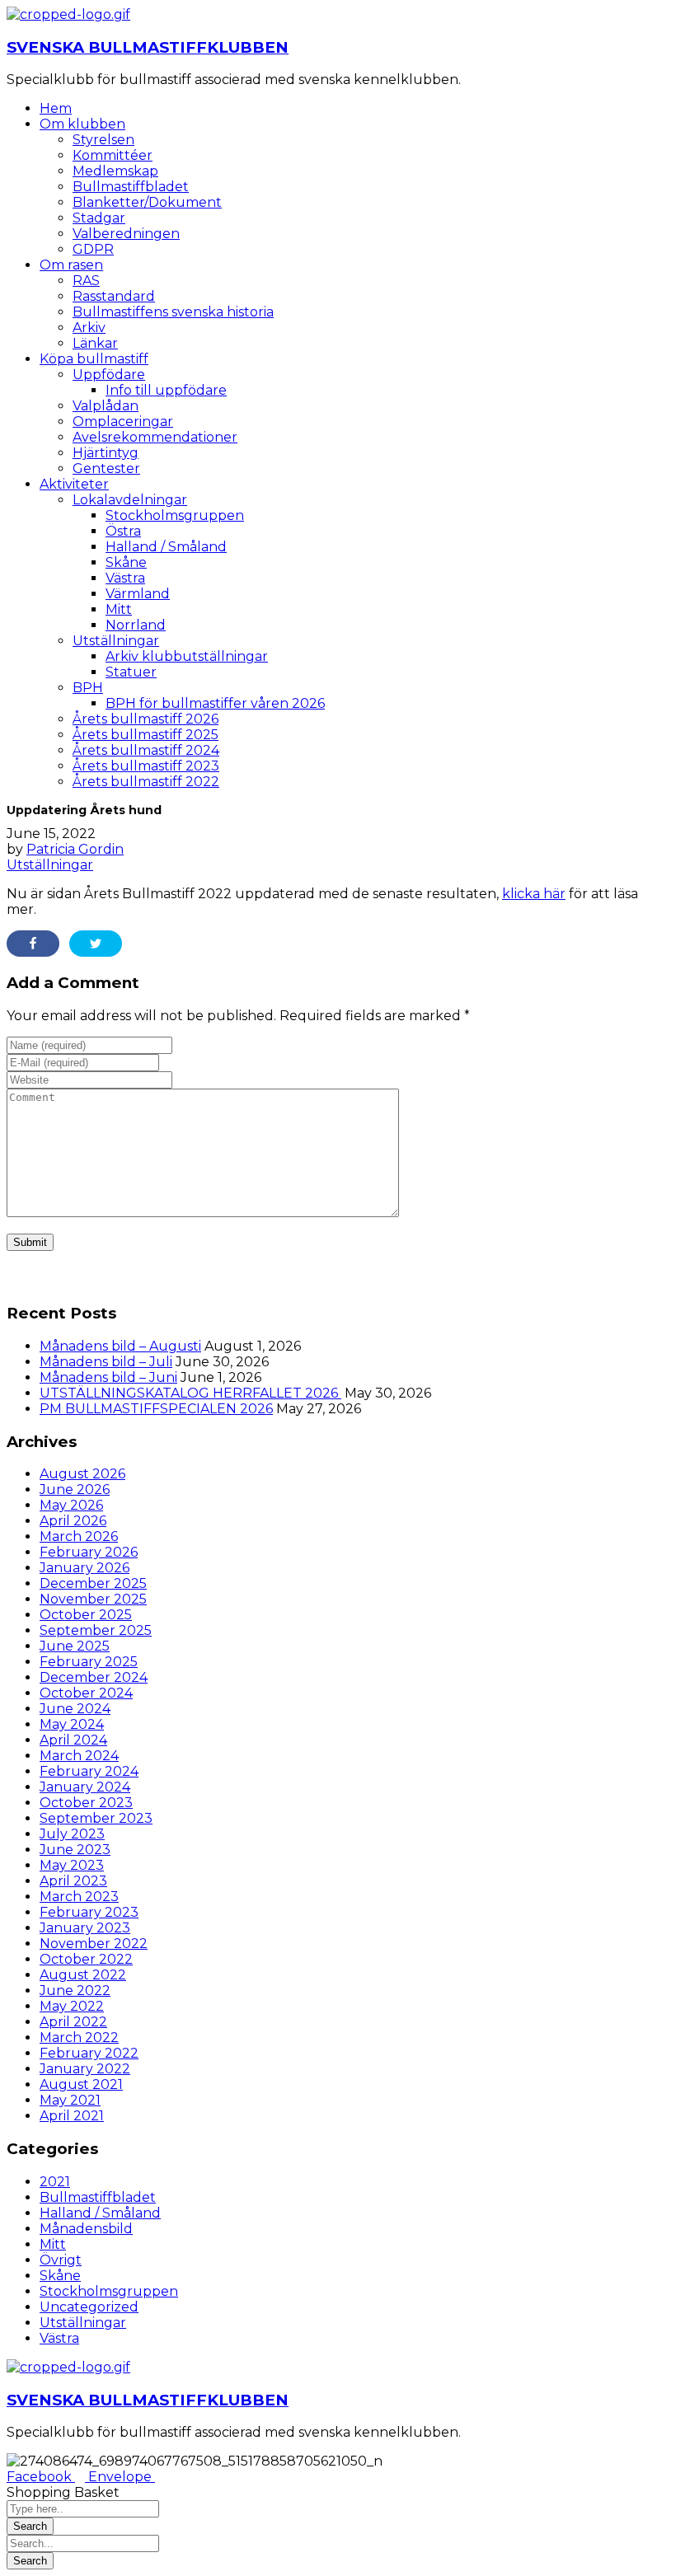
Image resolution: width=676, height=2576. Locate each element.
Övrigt (61, 2260)
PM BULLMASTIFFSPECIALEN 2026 (156, 1409)
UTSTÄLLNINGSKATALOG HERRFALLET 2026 (190, 1393)
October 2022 (86, 1959)
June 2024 (75, 1709)
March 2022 (79, 2037)
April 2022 (73, 2022)
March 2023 (79, 1897)
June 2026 (75, 1489)
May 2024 (72, 1724)
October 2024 (86, 1693)
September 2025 (96, 1630)
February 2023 (89, 1912)
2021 (55, 2182)
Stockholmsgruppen (109, 2291)
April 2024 (73, 1740)
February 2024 (89, 1771)
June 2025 (75, 1646)
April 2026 (73, 1521)
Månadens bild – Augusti (120, 1346)
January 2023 (85, 1928)
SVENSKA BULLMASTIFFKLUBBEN (148, 47)
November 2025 (93, 1599)
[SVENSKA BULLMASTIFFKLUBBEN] (68, 14)
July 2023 (72, 1834)
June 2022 (75, 1991)
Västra (59, 2338)
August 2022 (83, 1975)
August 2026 (82, 1474)
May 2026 (71, 1505)
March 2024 (79, 1756)
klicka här (534, 894)
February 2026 (89, 1552)
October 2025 (86, 1615)
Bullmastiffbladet (98, 2197)
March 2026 (79, 1536)
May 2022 (72, 2006)
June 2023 (75, 1850)
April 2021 (72, 2116)
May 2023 (72, 1865)
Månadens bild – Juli (106, 1362)
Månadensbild (86, 2229)
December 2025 (93, 1583)
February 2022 (89, 2053)
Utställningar (50, 865)
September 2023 (96, 1818)
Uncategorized (89, 2307)
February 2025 (89, 1662)
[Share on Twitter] (96, 944)
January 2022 (85, 2069)
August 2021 (81, 2084)
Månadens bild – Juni (108, 1377)
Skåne (60, 2276)
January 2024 (85, 1787)
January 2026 (84, 1568)
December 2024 (94, 1677)
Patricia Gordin (75, 849)
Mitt (53, 2244)
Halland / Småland (100, 2213)
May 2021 (70, 2100)
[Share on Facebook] (33, 944)
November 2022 (94, 1944)
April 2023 (73, 1881)
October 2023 (86, 1803)
